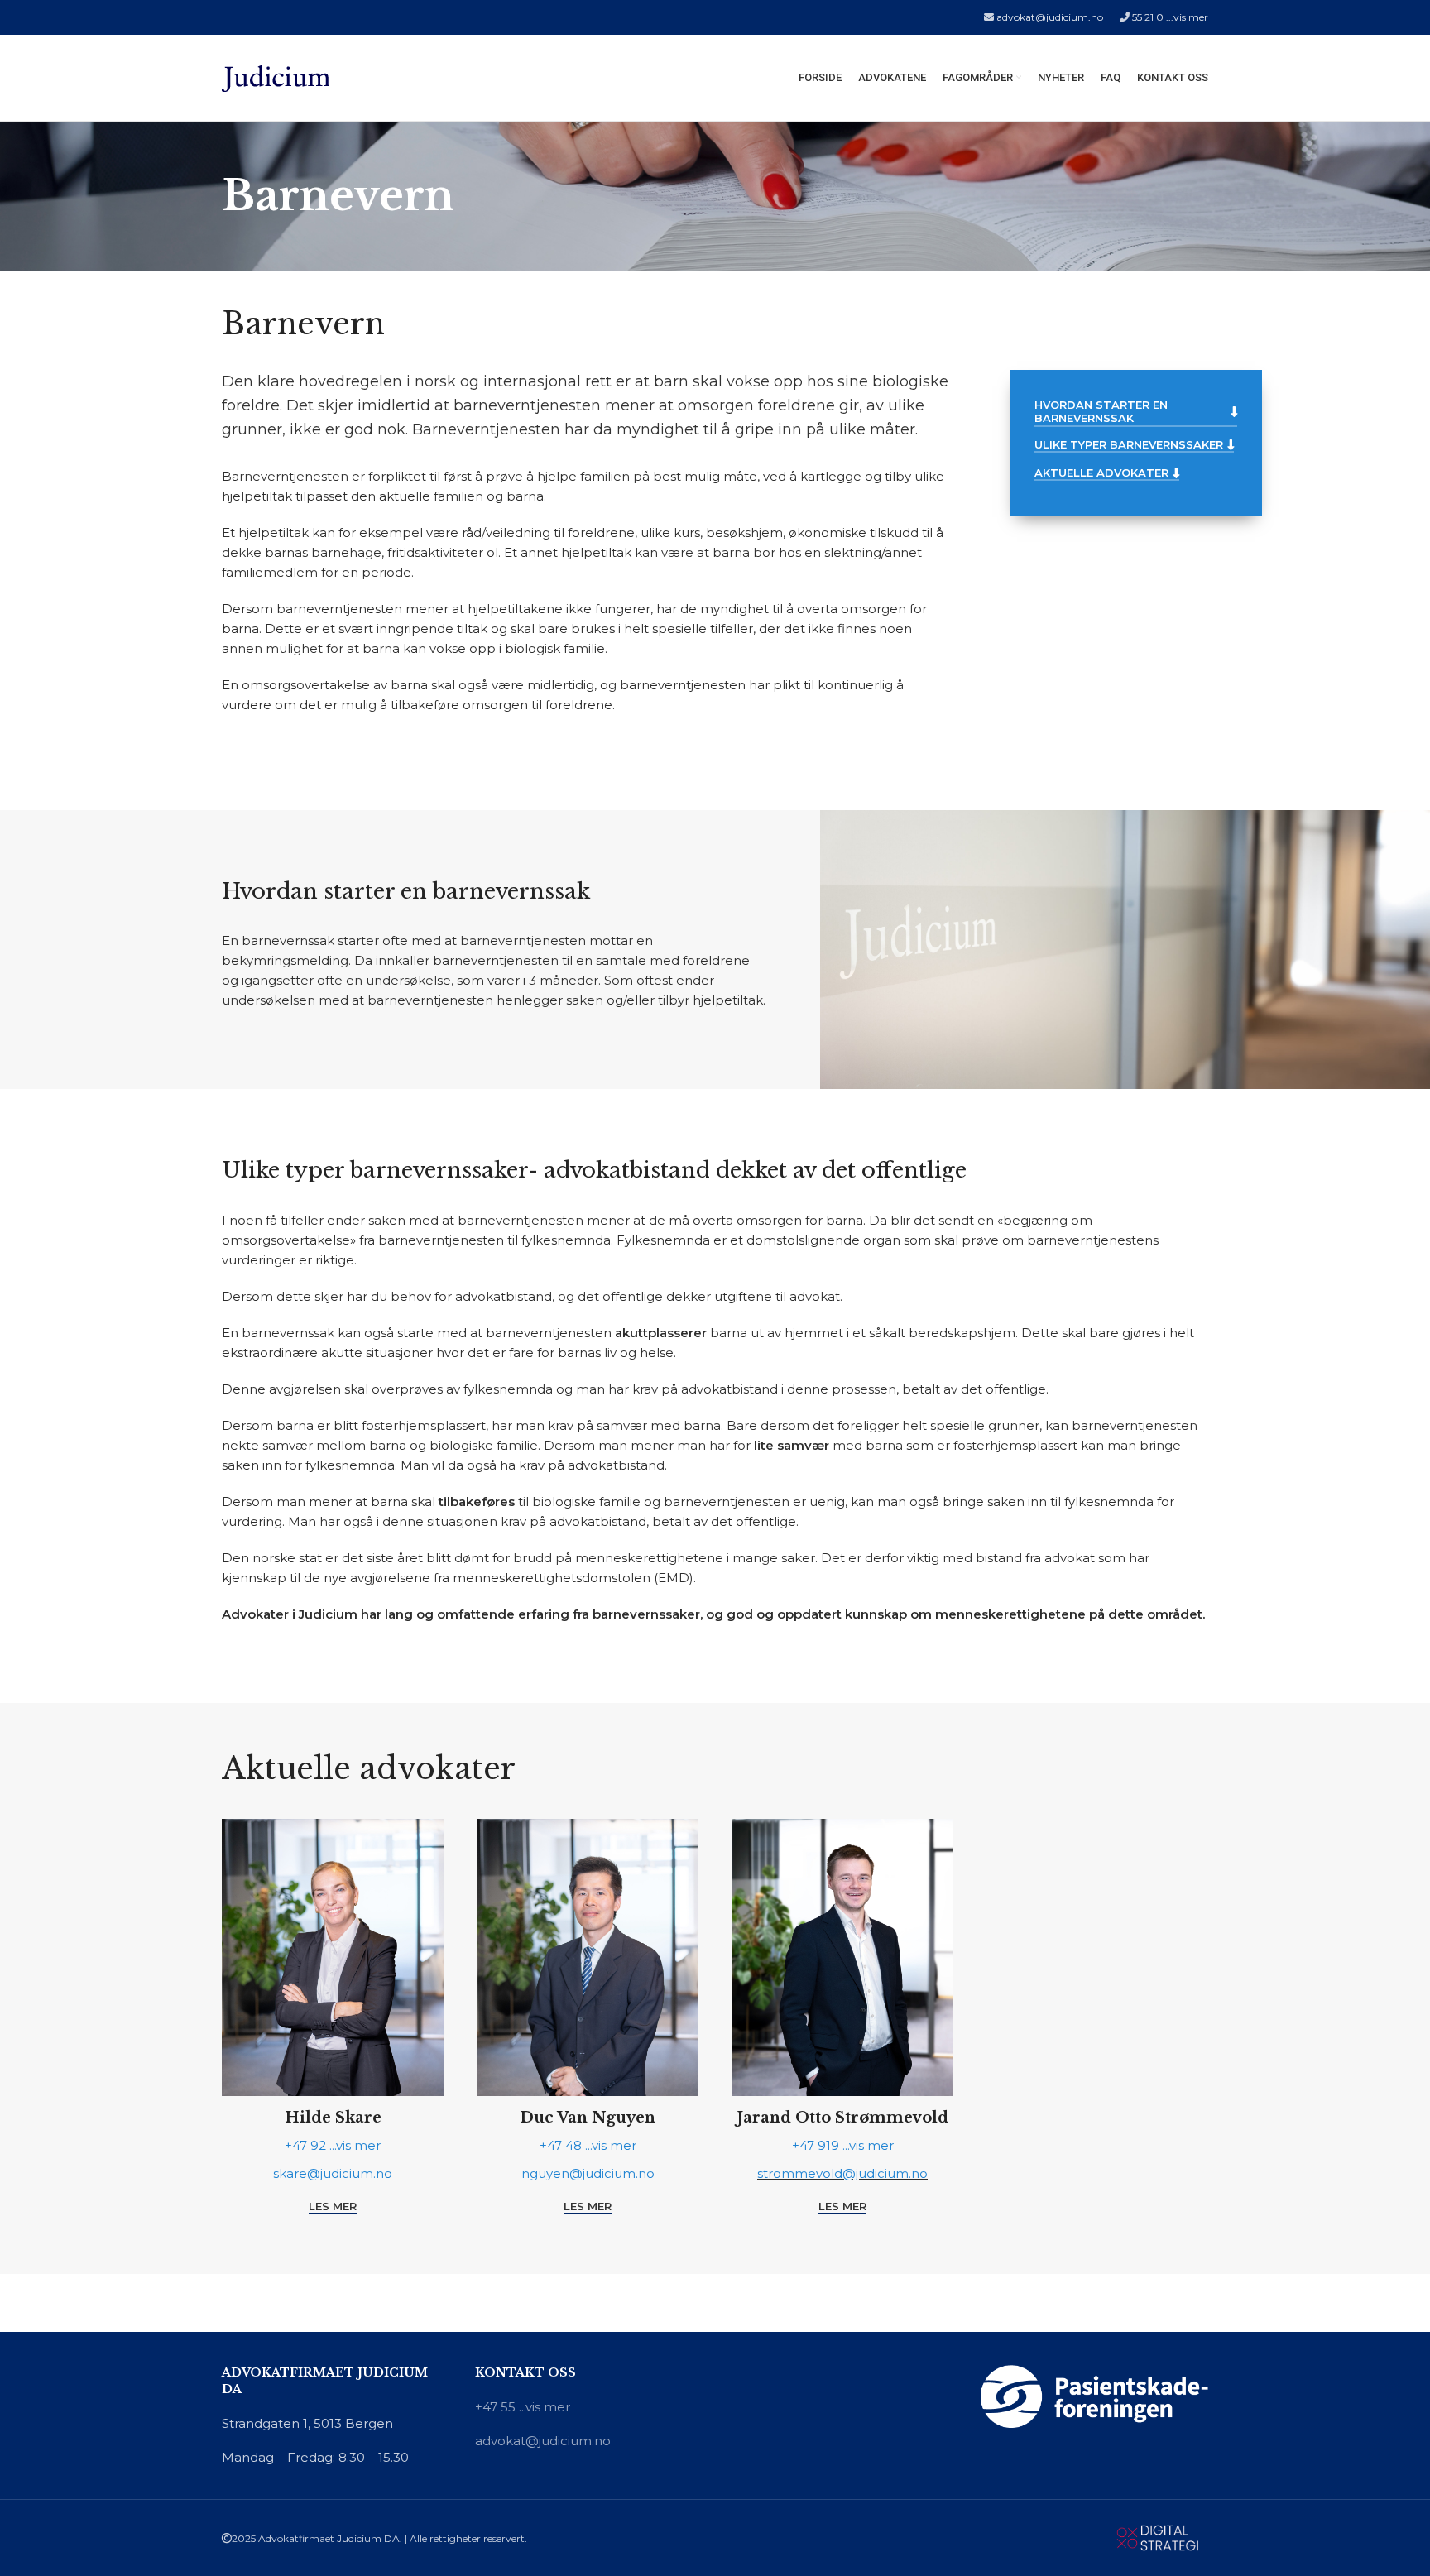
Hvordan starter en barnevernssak (1101, 412)
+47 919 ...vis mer (843, 2145)
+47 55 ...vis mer (523, 2407)
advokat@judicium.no (1050, 17)
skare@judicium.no (333, 2173)
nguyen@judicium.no (588, 2173)
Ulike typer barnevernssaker (1129, 445)
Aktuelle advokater (1101, 473)
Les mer (333, 2207)
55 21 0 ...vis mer (1170, 17)
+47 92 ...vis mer (333, 2145)
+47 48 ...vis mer (588, 2145)
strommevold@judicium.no (842, 2173)
